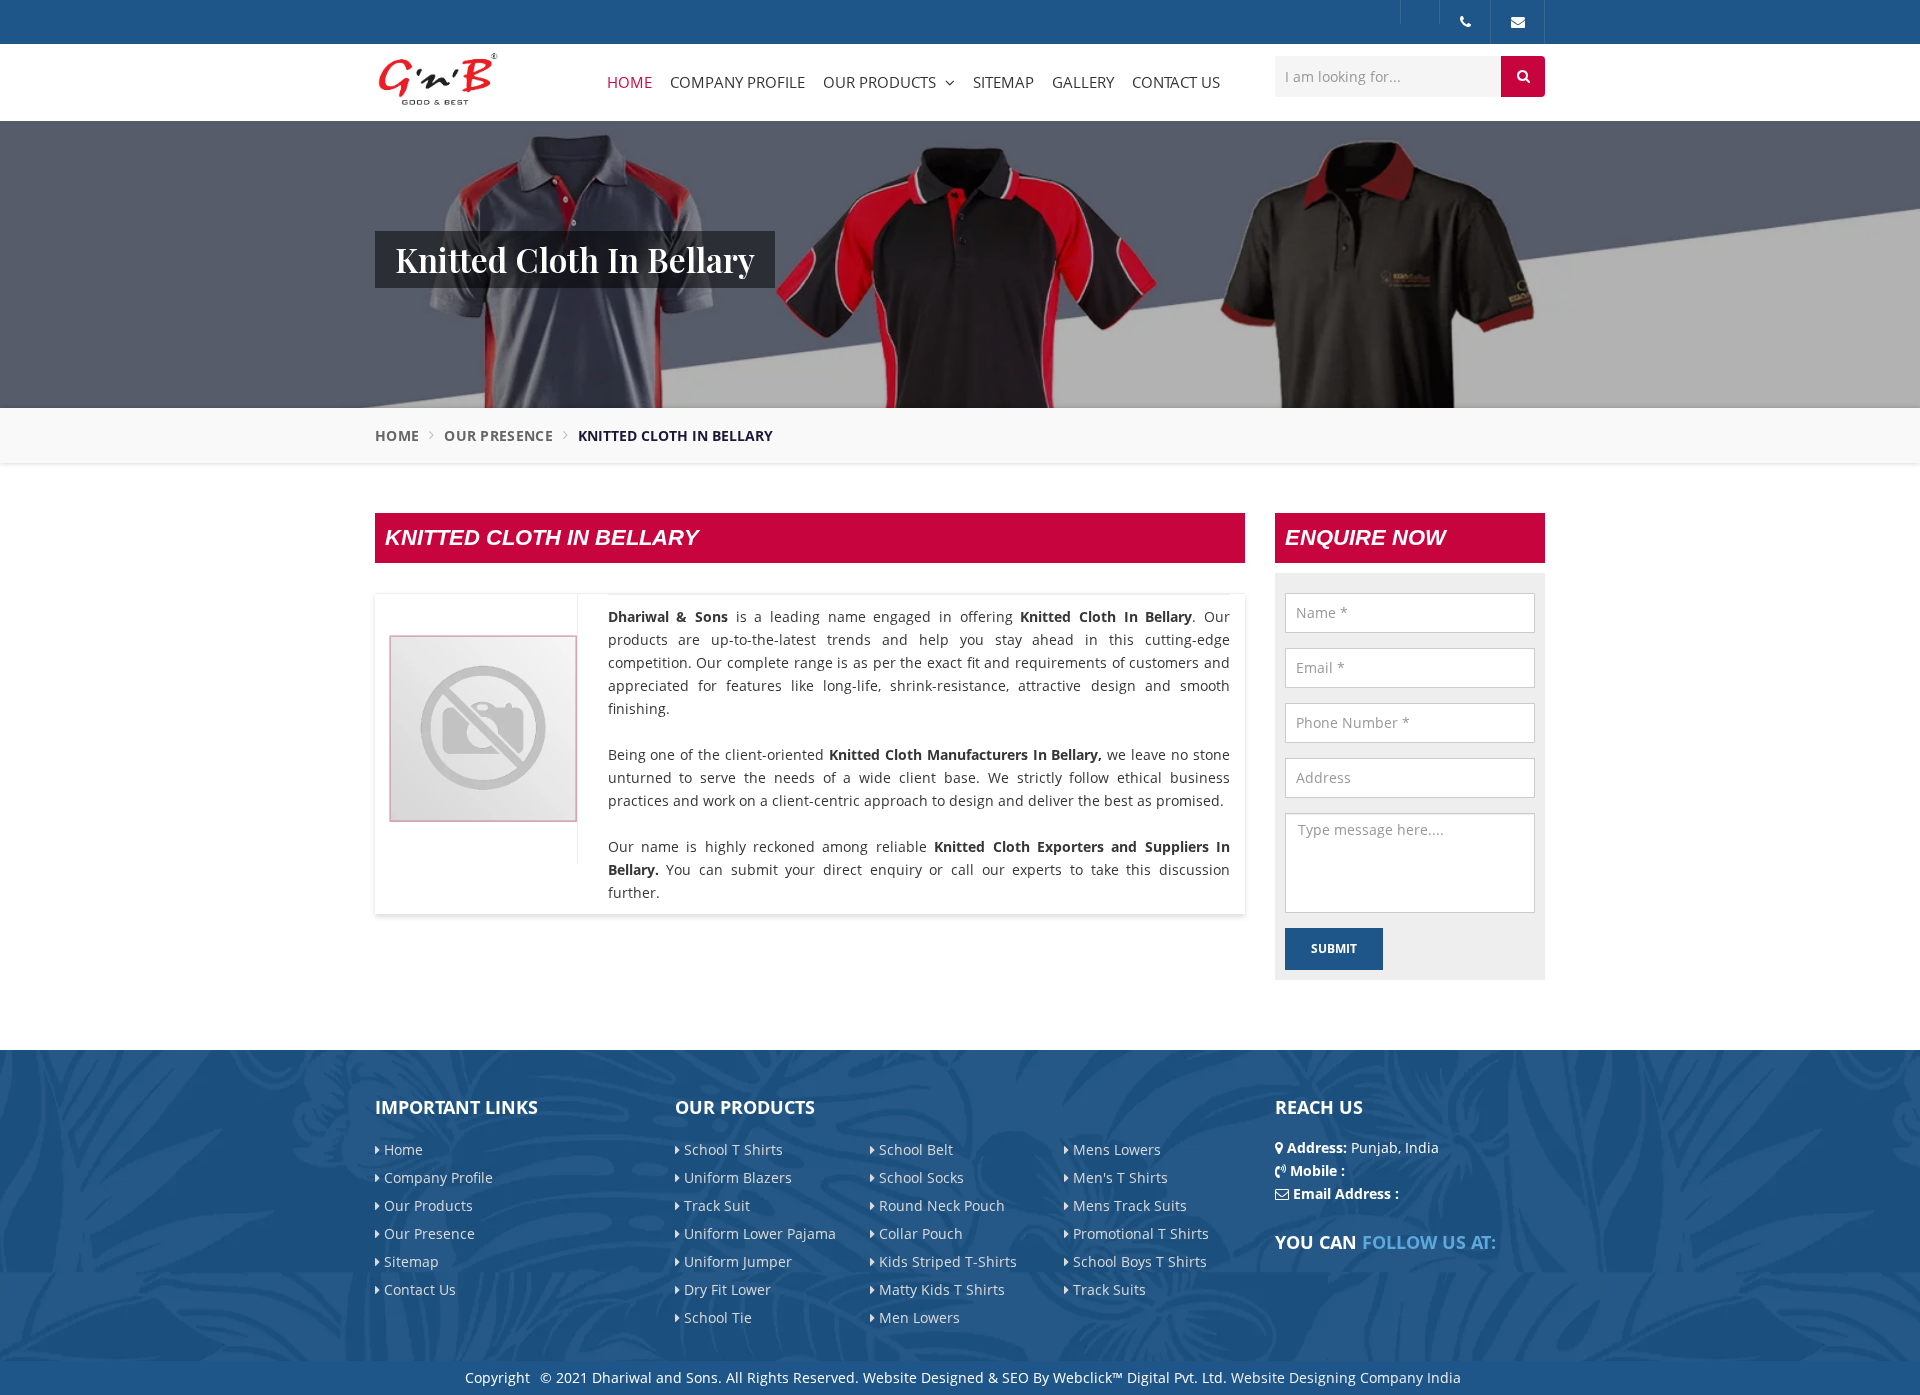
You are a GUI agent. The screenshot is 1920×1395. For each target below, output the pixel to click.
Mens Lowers (1115, 1148)
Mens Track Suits (1128, 1204)
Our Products (881, 82)
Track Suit (715, 1204)
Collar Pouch (919, 1232)
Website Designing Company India (1346, 1377)
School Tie (716, 1316)
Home (629, 82)
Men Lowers (917, 1316)
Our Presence (498, 435)
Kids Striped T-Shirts (946, 1260)
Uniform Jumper (736, 1260)
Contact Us (1176, 82)
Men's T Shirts (1118, 1176)
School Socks (919, 1176)
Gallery (1083, 82)
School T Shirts (731, 1148)
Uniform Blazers (736, 1176)
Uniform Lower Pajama (758, 1232)
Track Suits (1107, 1288)
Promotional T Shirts (1139, 1232)
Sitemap (1003, 82)
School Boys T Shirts (1138, 1260)
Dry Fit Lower (725, 1288)
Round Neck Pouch (940, 1204)
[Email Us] (1518, 22)
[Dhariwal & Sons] (437, 81)
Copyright (497, 1377)
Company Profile (737, 82)
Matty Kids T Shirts (940, 1288)
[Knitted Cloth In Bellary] (483, 728)
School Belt (914, 1148)
